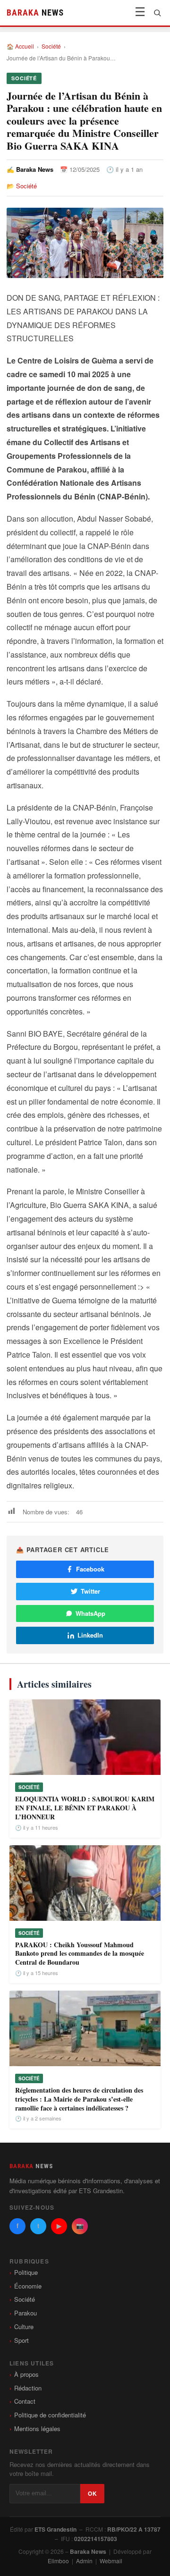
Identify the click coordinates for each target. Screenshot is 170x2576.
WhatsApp (90, 1613)
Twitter (90, 1591)
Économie (28, 2286)
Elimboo (58, 2561)
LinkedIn (90, 1635)
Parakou (25, 2313)
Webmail (111, 2561)
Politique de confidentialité (50, 2415)
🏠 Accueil (20, 46)
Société (51, 46)
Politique (26, 2272)
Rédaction (28, 2388)
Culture (24, 2327)
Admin (84, 2561)
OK (92, 2493)
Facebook (90, 1569)
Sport (21, 2340)
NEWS (35, 13)
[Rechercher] (157, 13)
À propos (26, 2374)
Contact (25, 2401)
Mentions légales (37, 2428)
